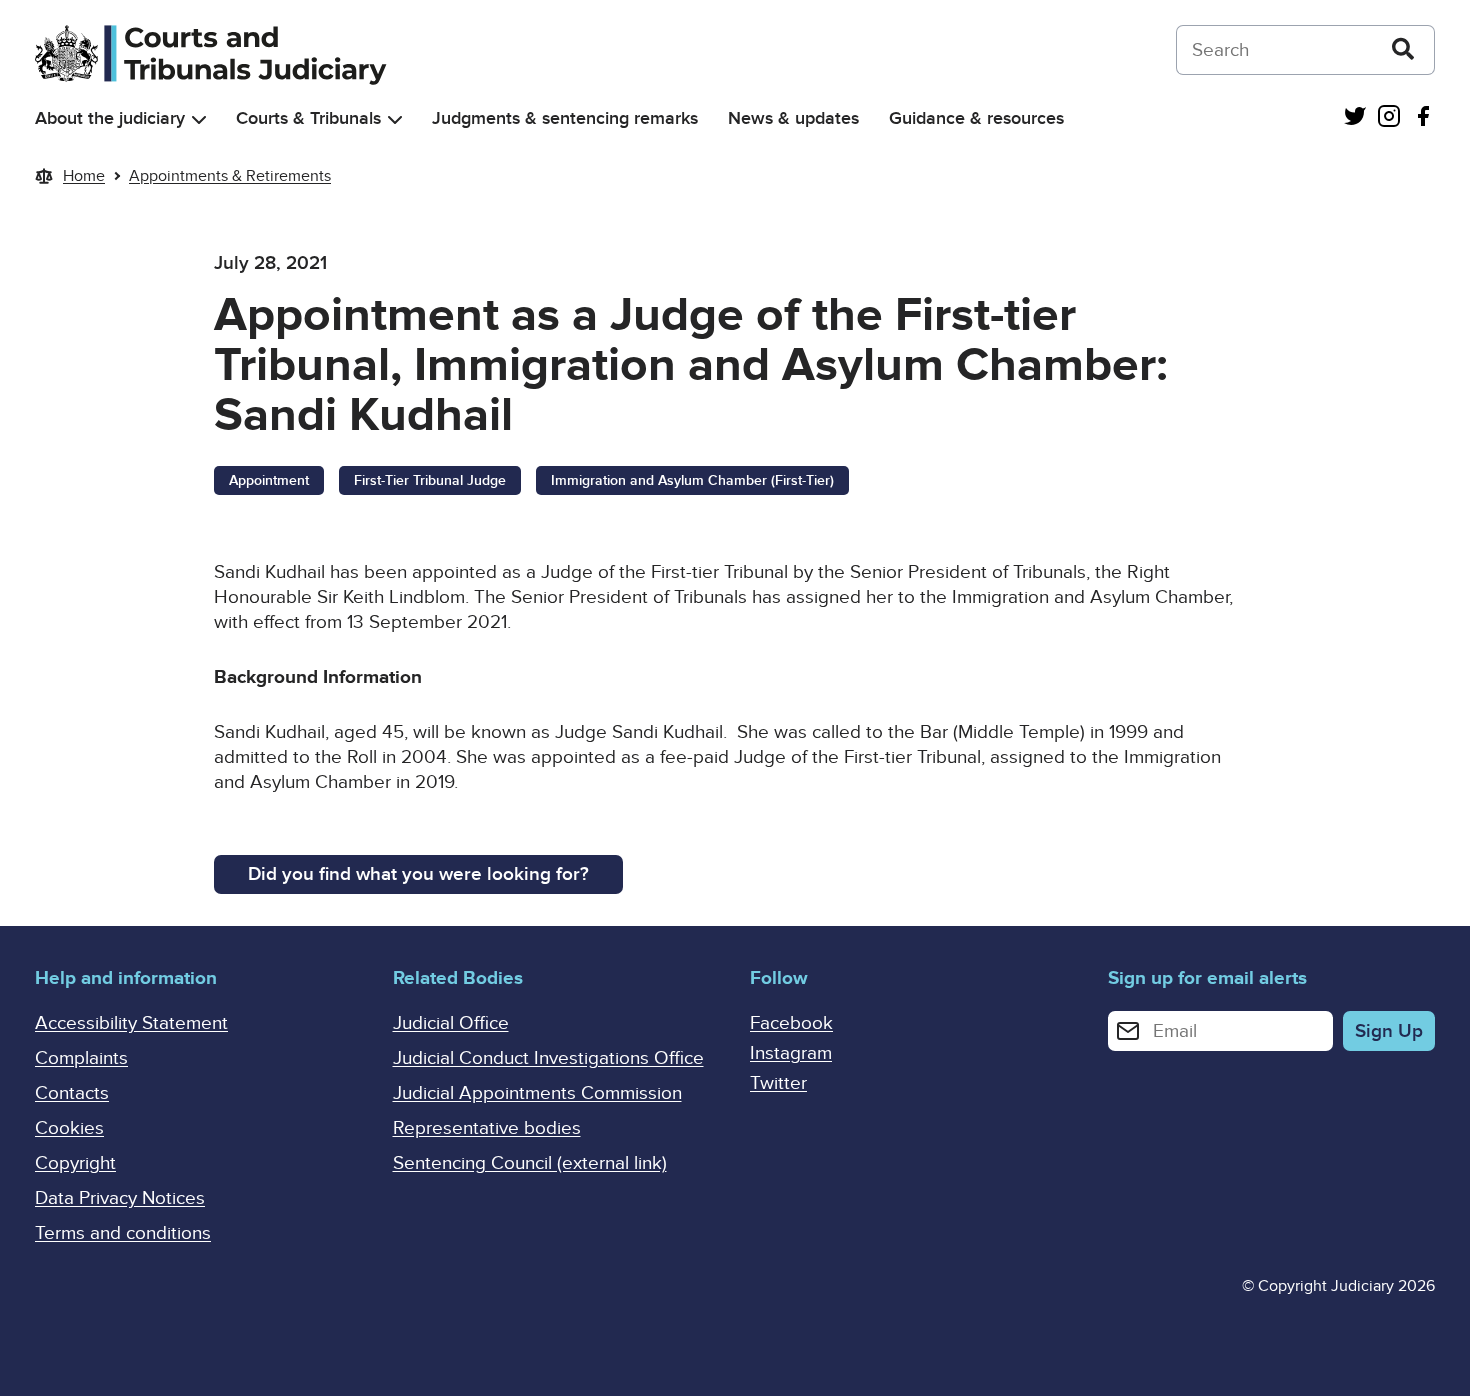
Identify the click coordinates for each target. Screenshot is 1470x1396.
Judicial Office (451, 1023)
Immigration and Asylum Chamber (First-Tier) (692, 480)
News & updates (793, 118)
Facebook (791, 1023)
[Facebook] (1423, 118)
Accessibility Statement (131, 1023)
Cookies (69, 1128)
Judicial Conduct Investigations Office (548, 1058)
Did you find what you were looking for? (418, 874)
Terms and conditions (123, 1233)
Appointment (269, 480)
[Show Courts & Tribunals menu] (395, 119)
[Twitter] (1355, 118)
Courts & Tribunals (308, 118)
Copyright (75, 1163)
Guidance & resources (976, 118)
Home (84, 176)
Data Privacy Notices (120, 1198)
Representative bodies (487, 1128)
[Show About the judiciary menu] (199, 119)
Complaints (81, 1058)
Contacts (72, 1093)
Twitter (778, 1083)
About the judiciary (110, 118)
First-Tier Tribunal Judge (430, 480)
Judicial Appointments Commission (537, 1093)
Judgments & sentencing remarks (565, 118)
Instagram (791, 1053)
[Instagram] (1389, 118)
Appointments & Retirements (230, 176)
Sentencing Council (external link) (530, 1163)
